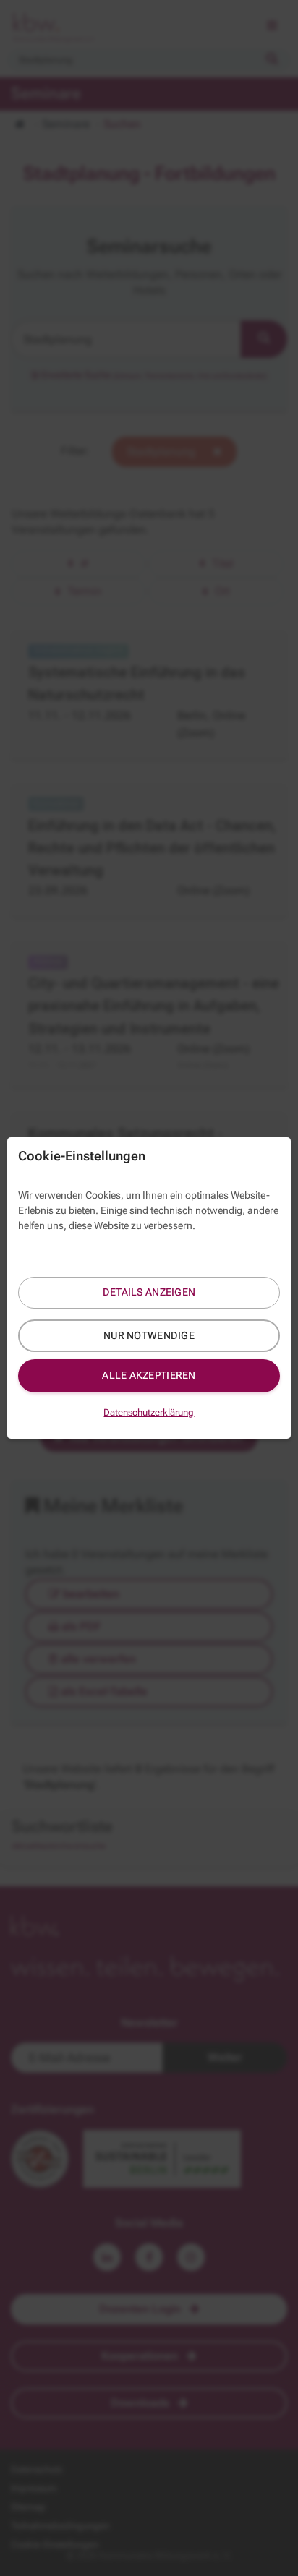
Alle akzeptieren (149, 1375)
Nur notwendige (149, 1335)
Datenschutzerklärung (149, 1412)
